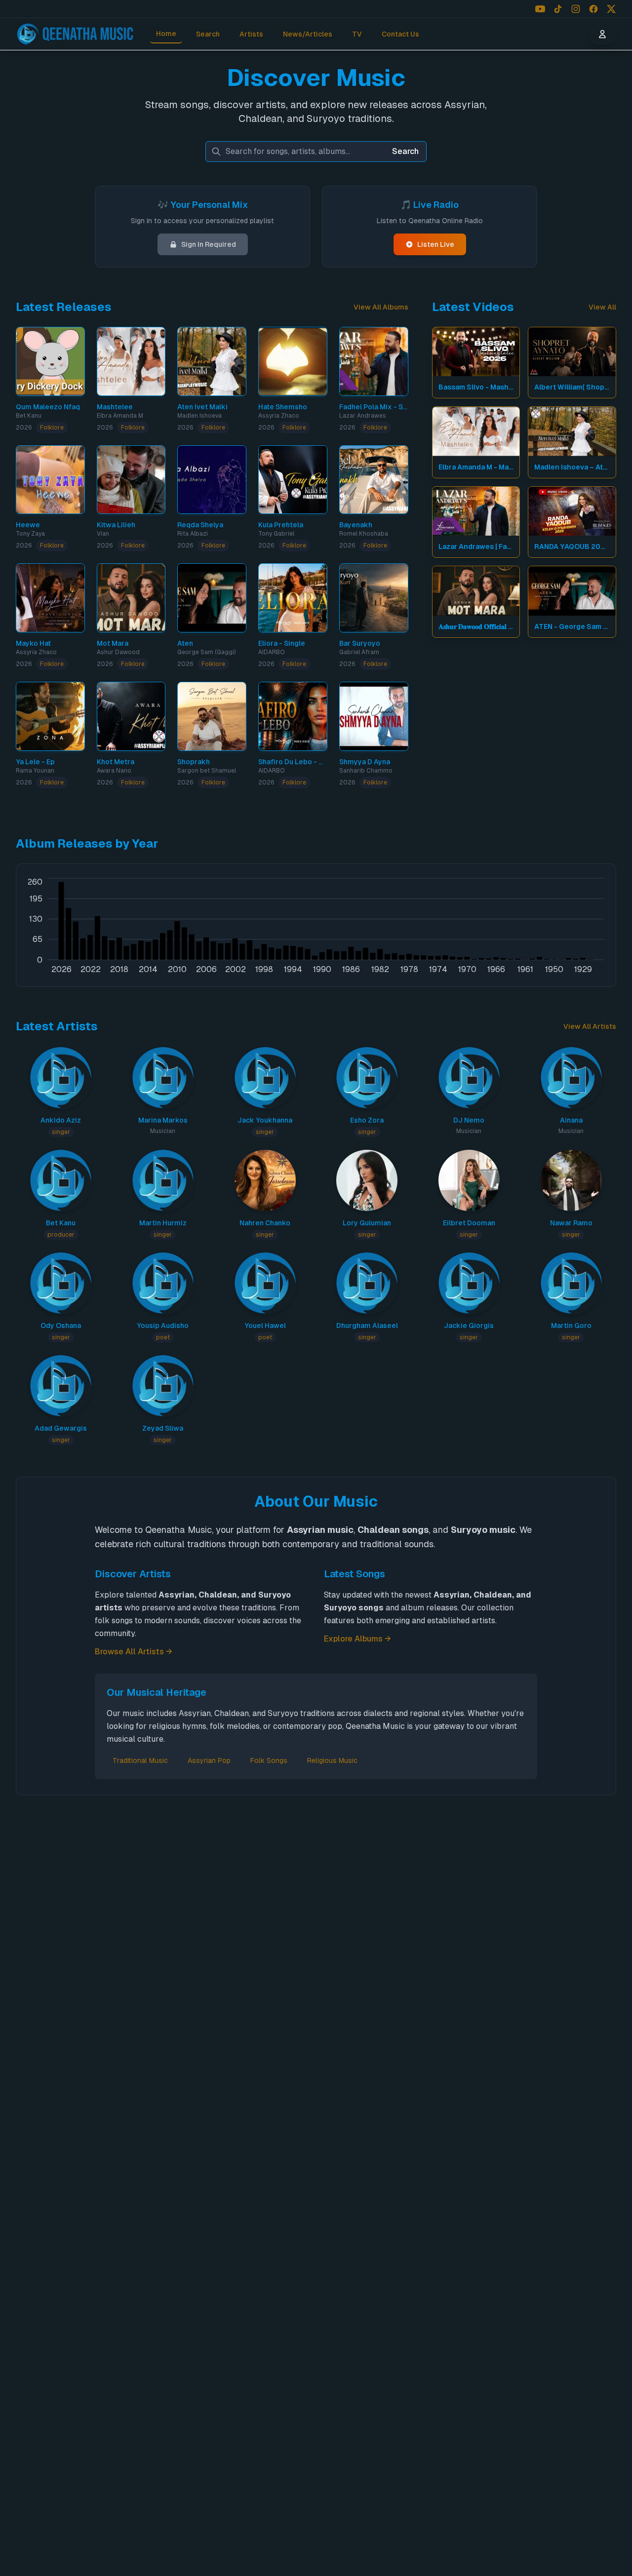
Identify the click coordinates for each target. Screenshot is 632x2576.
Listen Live (436, 244)
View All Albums (381, 307)
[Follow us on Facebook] (593, 9)
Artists (251, 34)
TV (357, 34)
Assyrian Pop (209, 1760)
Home (166, 34)
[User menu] (602, 34)
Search (208, 34)
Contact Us (400, 34)
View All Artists (590, 1026)
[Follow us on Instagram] (576, 9)
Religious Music (332, 1760)
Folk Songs (269, 1760)
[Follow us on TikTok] (558, 9)
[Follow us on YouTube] (540, 9)
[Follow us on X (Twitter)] (611, 9)
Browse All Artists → (134, 1652)
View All (602, 307)
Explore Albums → (357, 1639)
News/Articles (308, 34)
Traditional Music (140, 1760)
